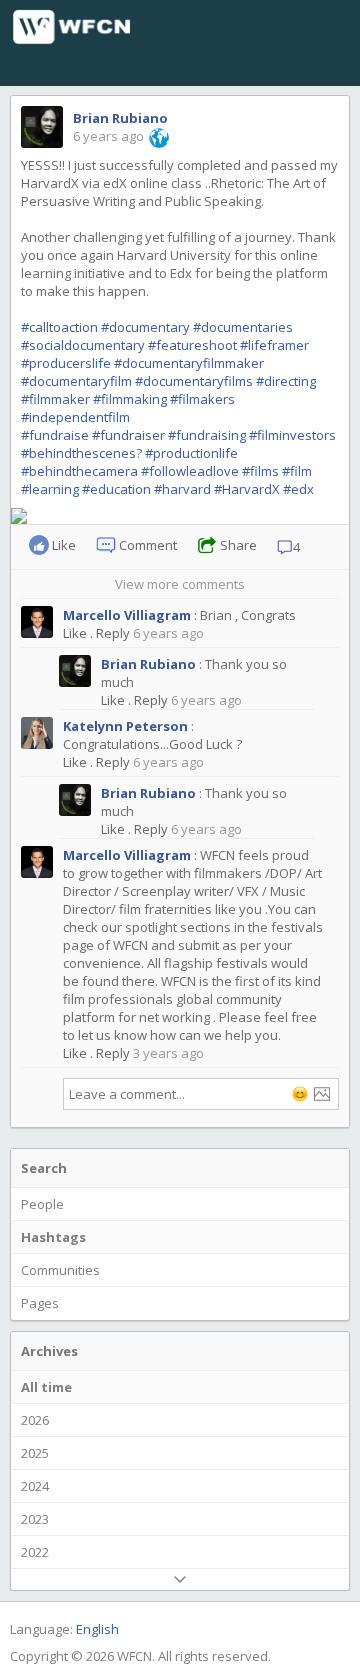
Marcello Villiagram (127, 615)
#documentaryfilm (76, 381)
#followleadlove (190, 471)
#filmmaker (55, 399)
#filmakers (202, 399)
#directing (286, 381)
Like (75, 633)
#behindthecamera (79, 471)
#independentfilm (75, 417)
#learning (50, 489)
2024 (35, 1486)
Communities (60, 1270)
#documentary (145, 327)
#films (260, 471)
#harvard (182, 489)
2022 (35, 1552)
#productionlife (191, 453)
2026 (35, 1420)
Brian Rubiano (120, 118)
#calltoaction (59, 327)
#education (116, 489)
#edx (298, 489)
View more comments (180, 584)
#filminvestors (292, 435)
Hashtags (53, 1237)
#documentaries (243, 327)
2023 (35, 1519)
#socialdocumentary (83, 345)
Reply (113, 633)
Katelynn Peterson (125, 726)
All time (46, 1387)
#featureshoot (192, 345)
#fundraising (207, 435)
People (42, 1204)
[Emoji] (300, 1094)
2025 (35, 1453)
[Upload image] (322, 1094)
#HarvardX (247, 489)
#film (297, 471)
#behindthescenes (78, 453)
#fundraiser (128, 435)
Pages (40, 1303)
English (97, 1629)
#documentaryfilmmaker (189, 363)
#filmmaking (130, 399)
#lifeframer (274, 345)
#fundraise (55, 435)
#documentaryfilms (194, 381)
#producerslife (66, 363)
